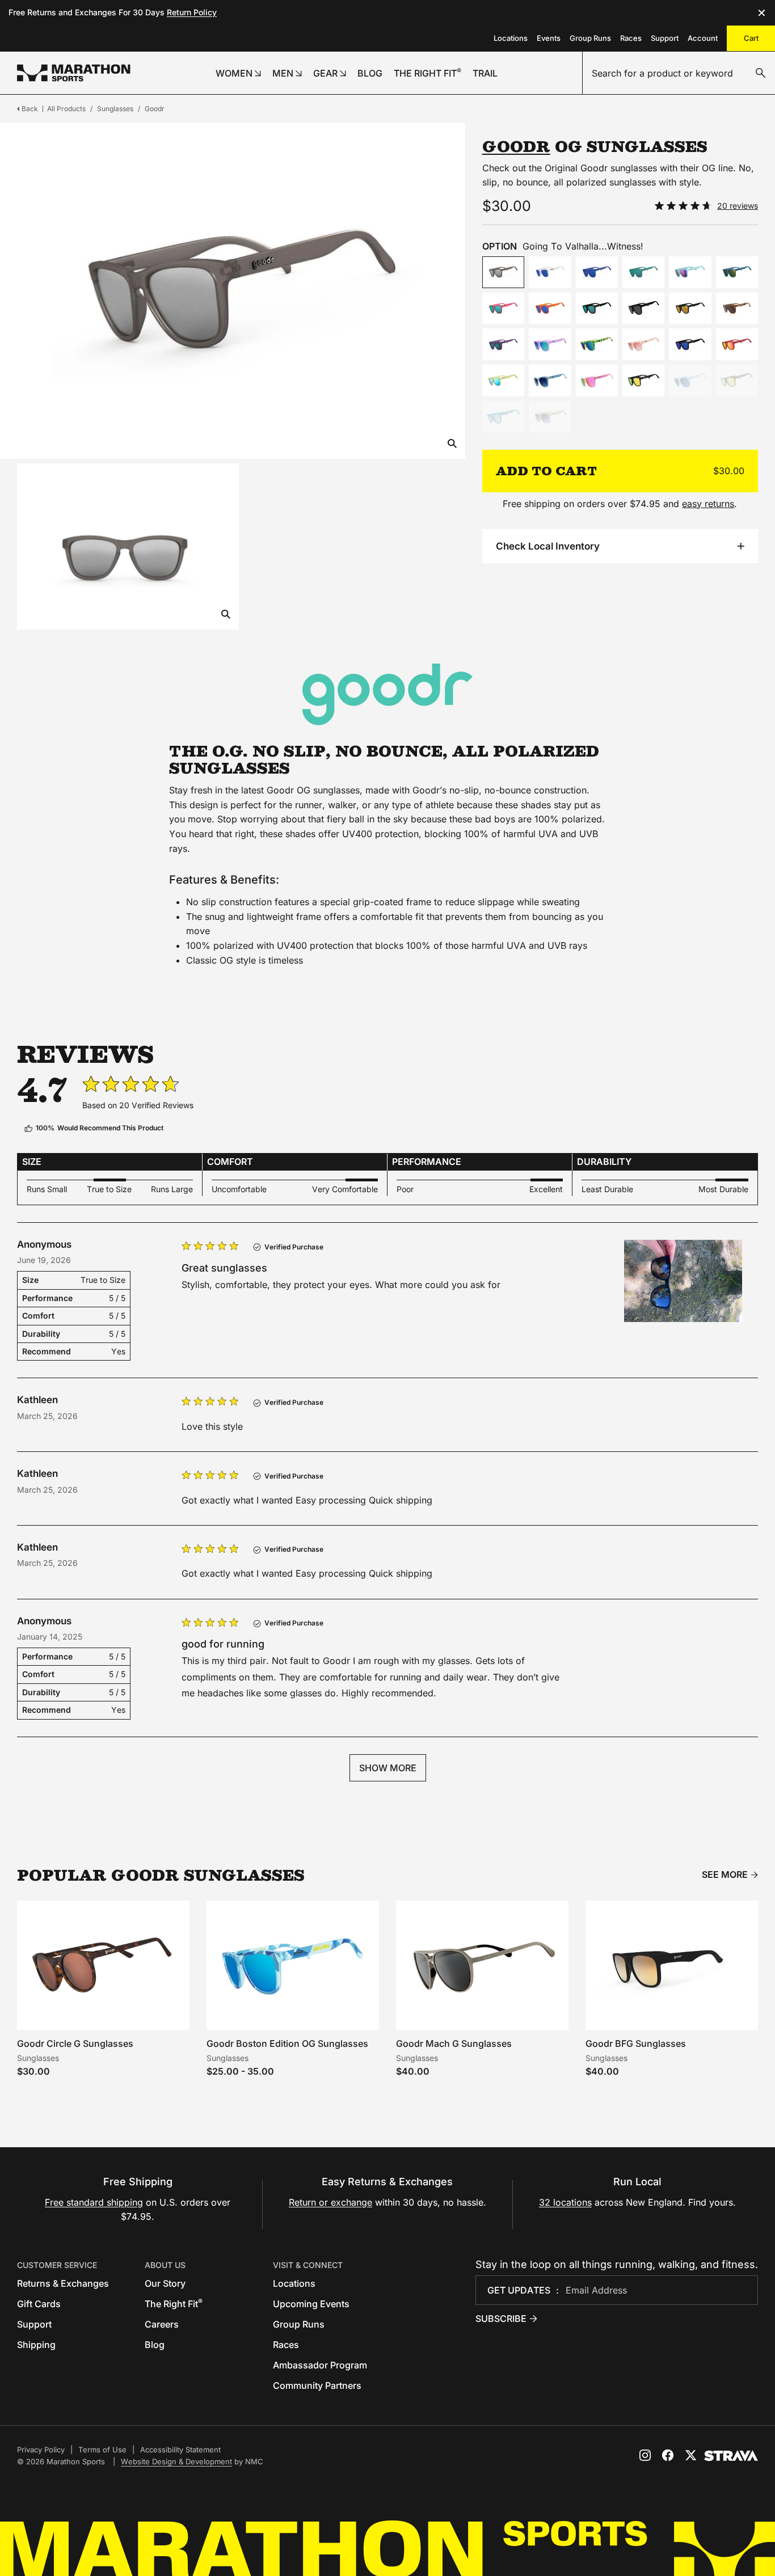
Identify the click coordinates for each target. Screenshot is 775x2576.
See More (725, 1875)
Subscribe (501, 2319)
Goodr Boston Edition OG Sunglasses (287, 2043)
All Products (66, 109)
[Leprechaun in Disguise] (597, 344)
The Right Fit (174, 2304)
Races (631, 38)
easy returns (708, 504)
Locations (511, 38)
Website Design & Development (176, 2461)
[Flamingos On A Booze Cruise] (503, 309)
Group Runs (590, 38)
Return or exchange (330, 2202)
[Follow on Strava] (731, 2456)
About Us (165, 2265)
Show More (388, 1768)
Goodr (155, 109)
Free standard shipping (94, 2202)
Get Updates (519, 2290)
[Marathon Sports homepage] (74, 73)
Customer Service (57, 2265)
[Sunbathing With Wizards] (737, 272)
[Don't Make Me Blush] (643, 344)
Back (30, 109)
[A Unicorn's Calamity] (643, 309)
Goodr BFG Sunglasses (636, 2043)
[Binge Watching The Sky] (690, 381)
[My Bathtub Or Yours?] (550, 381)
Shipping (36, 2345)
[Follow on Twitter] (690, 2455)
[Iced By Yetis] (550, 272)
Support (665, 38)
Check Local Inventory (548, 546)
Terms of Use (102, 2450)
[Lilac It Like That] (550, 344)
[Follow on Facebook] (668, 2455)
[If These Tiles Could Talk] (597, 381)
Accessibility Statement (180, 2450)
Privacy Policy (41, 2450)
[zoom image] (452, 444)
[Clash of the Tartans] (737, 381)
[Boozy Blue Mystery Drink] (503, 417)
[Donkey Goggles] (550, 309)
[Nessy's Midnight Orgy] (643, 272)
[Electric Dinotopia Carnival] (690, 272)
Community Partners (317, 2385)
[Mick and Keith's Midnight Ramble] (690, 344)
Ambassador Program (320, 2365)
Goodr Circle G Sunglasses (75, 2043)
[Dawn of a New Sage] (550, 417)
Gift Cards (39, 2304)
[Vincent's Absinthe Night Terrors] (597, 309)
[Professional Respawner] (643, 381)
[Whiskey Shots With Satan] (690, 309)
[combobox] (679, 73)
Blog (155, 2345)
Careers (162, 2324)
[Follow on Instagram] (645, 2455)
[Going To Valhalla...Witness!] (503, 272)
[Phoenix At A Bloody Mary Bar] (737, 344)
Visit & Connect (308, 2265)
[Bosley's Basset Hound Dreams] (737, 309)
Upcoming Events (311, 2304)
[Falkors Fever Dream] (597, 272)
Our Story (165, 2283)
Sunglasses (115, 109)
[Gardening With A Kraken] (503, 344)
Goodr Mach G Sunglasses (454, 2043)
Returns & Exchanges (63, 2283)
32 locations (565, 2202)
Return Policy (192, 12)
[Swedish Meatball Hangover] (503, 381)
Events (549, 38)
